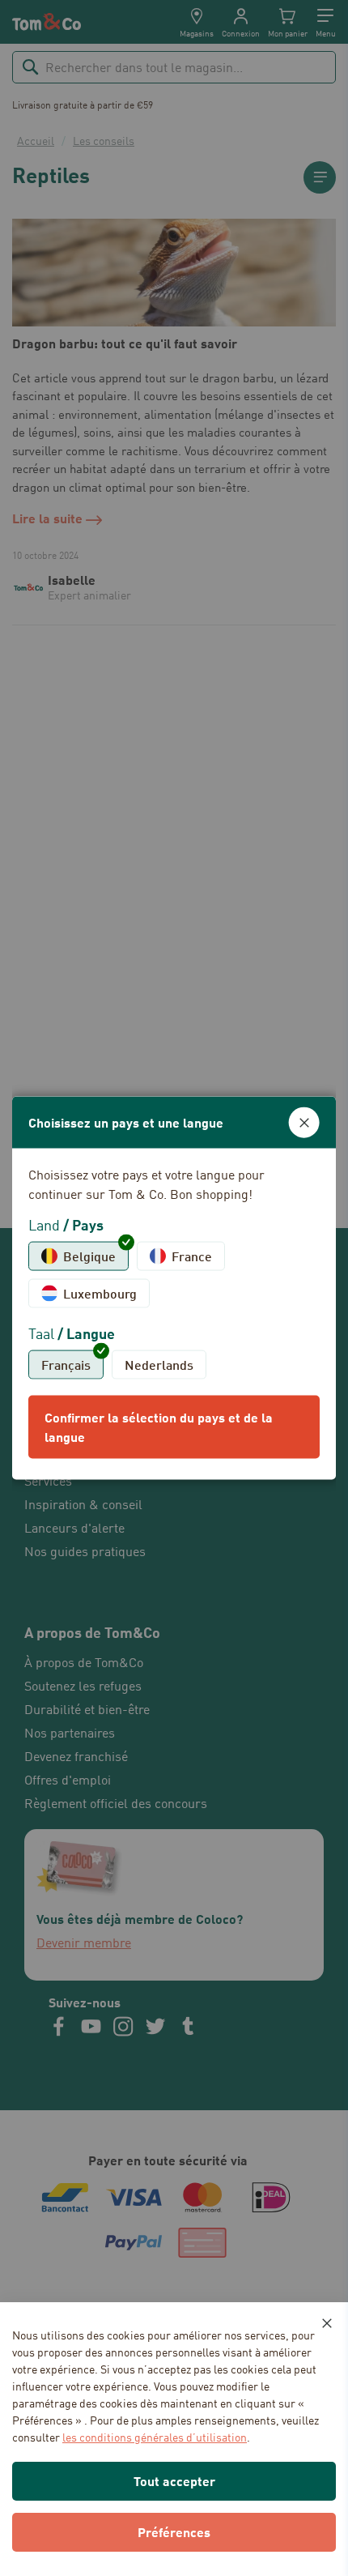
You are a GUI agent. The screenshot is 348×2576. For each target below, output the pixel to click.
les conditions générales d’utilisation (155, 2437)
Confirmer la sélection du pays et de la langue (159, 1426)
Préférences (174, 2532)
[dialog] (174, 1288)
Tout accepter (174, 2481)
